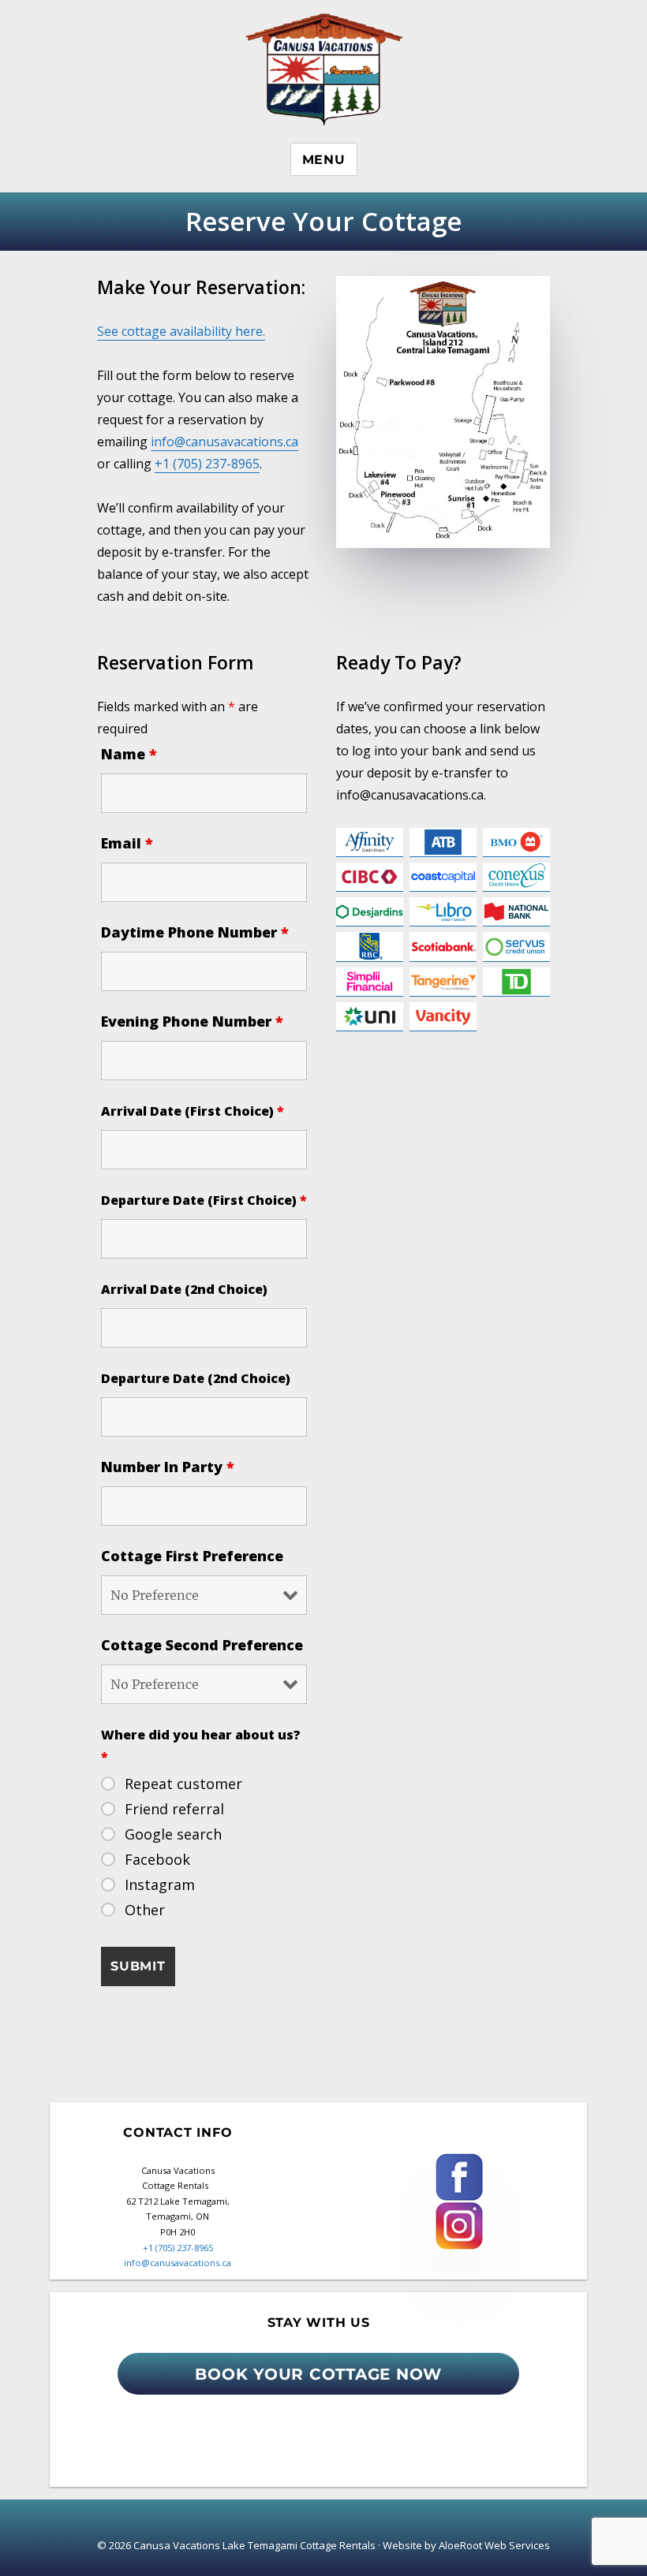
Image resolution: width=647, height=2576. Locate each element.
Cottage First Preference (192, 1556)
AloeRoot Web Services (494, 2545)
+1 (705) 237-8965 (207, 464)
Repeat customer (183, 1784)
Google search (173, 1834)
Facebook (157, 1859)
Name (129, 754)
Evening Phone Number (192, 1021)
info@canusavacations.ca (224, 442)
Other (145, 1910)
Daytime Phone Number (195, 932)
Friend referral (174, 1809)
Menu (324, 160)
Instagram (160, 1884)
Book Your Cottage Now (318, 2374)
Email (127, 843)
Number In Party (168, 1467)
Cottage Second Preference (202, 1645)
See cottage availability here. (181, 331)
